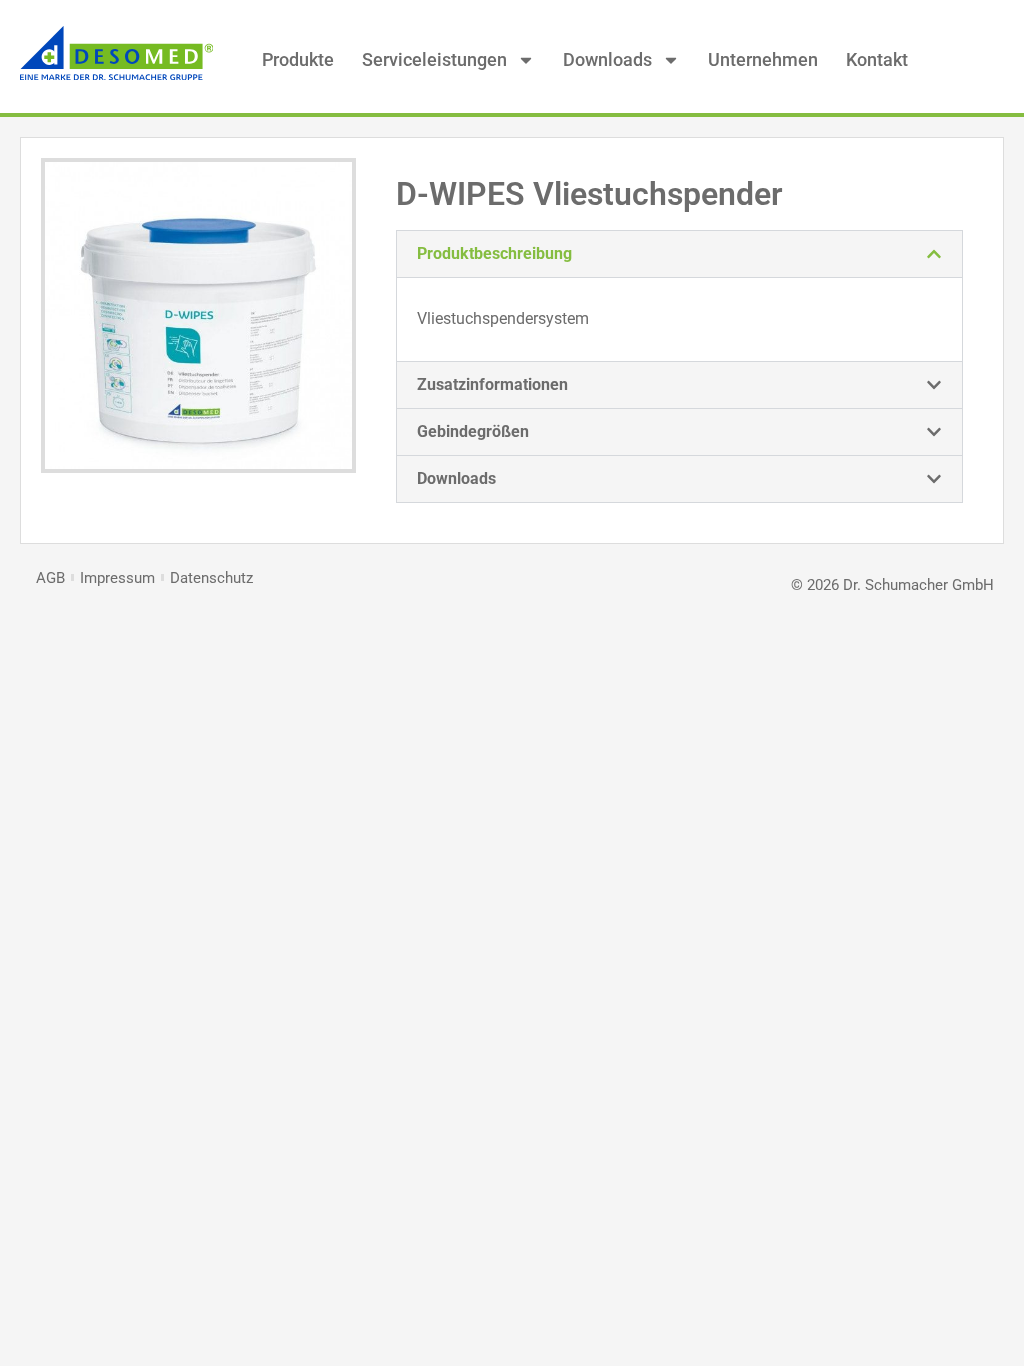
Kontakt (877, 59)
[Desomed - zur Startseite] (116, 74)
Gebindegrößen (473, 431)
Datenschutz (211, 578)
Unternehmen (763, 59)
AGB (50, 578)
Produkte (298, 59)
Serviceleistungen (434, 59)
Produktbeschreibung (494, 253)
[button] (679, 254)
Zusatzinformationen (492, 384)
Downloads (607, 59)
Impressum (117, 578)
